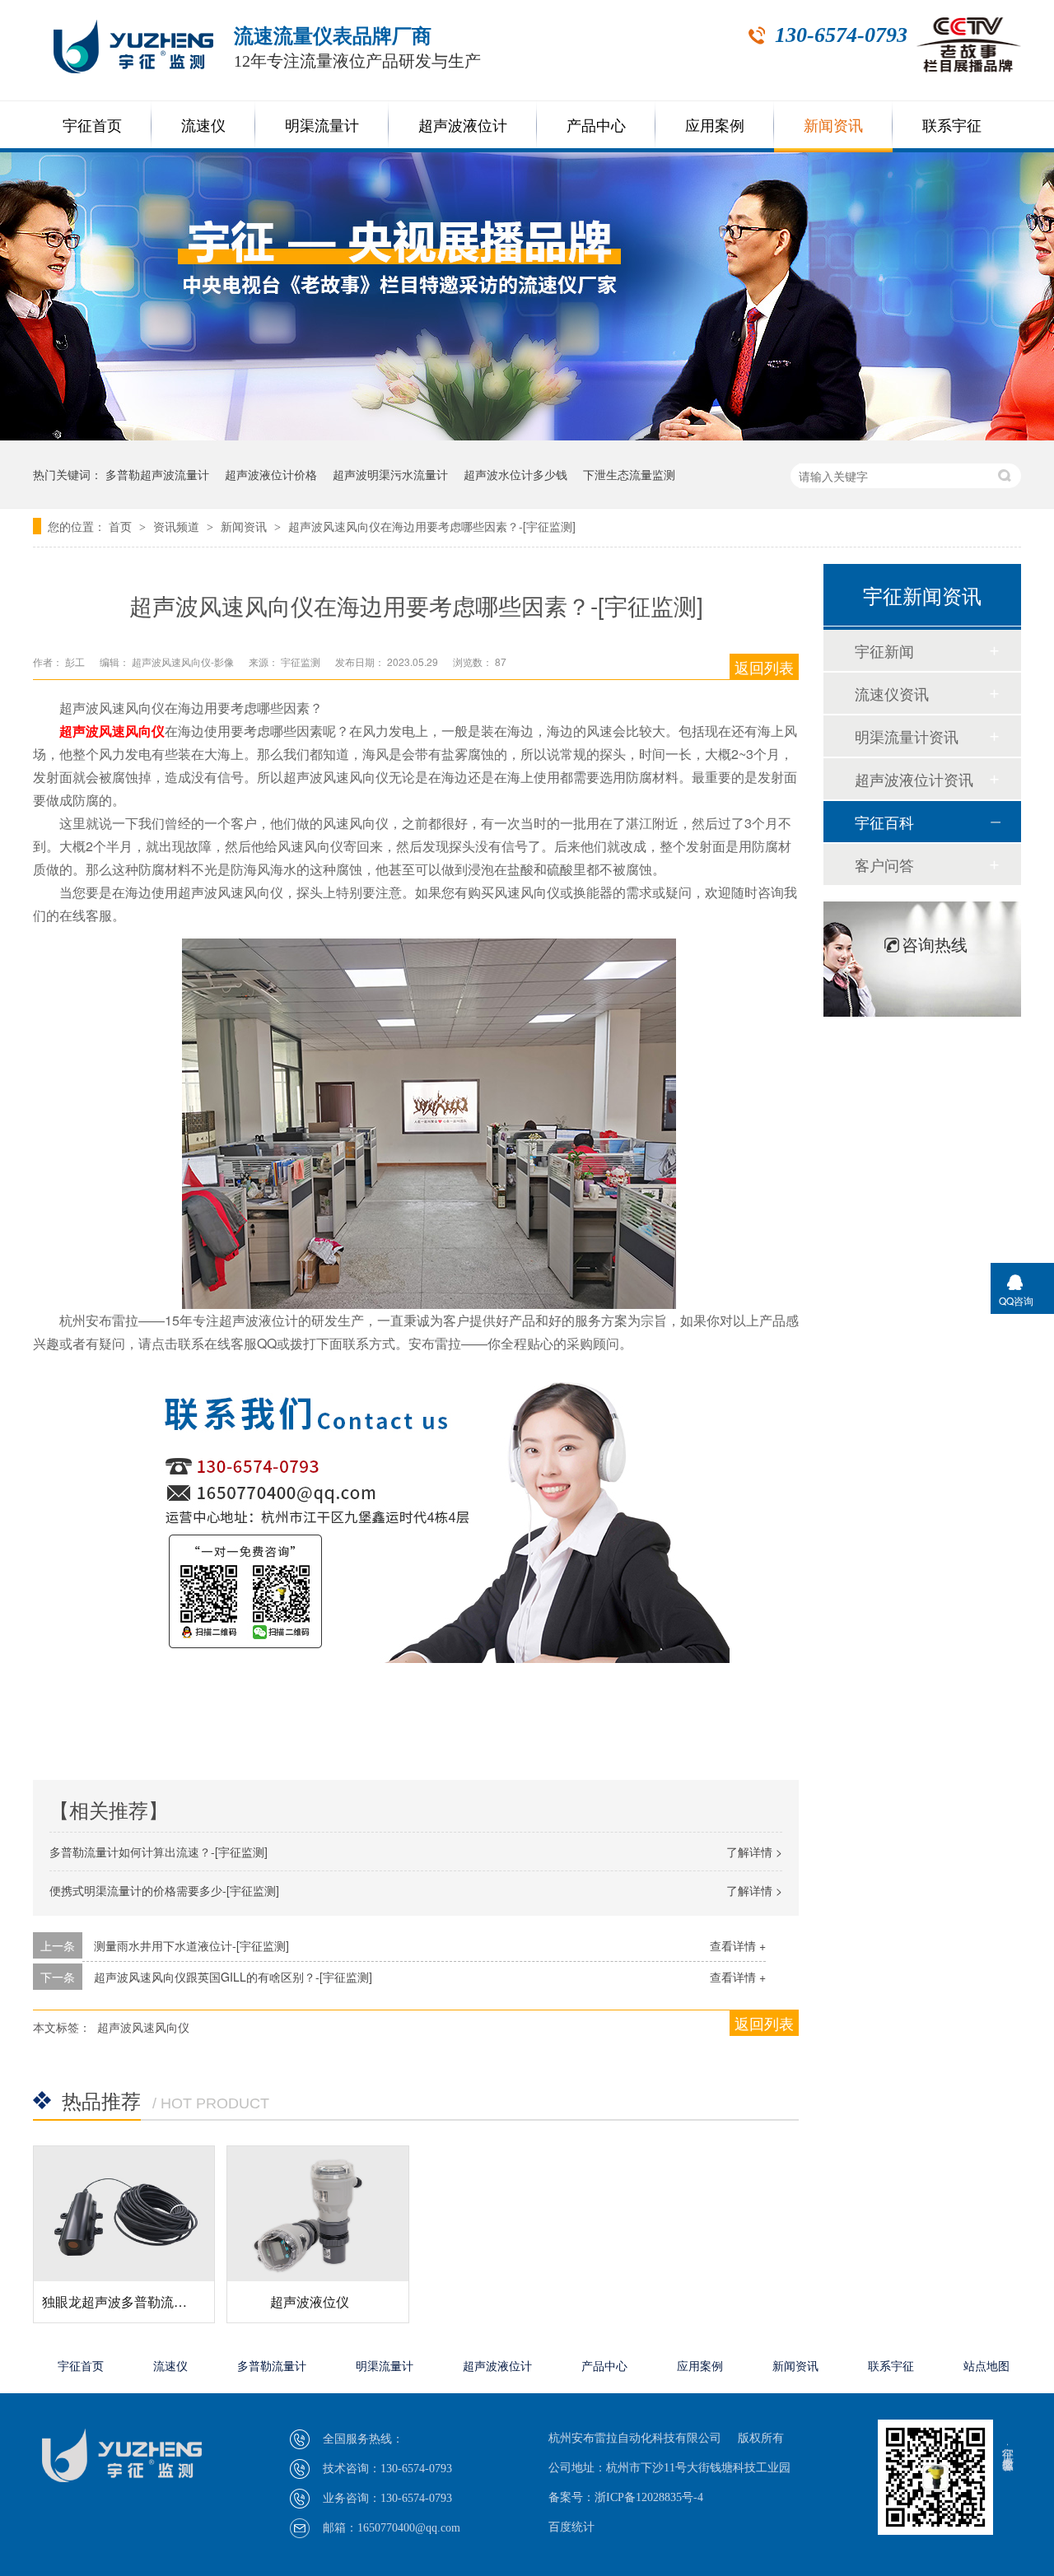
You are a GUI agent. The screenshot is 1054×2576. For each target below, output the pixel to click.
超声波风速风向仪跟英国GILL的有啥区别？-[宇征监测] (233, 1977)
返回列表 (764, 667)
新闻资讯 (833, 126)
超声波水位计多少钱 (515, 474)
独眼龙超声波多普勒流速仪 (121, 2301)
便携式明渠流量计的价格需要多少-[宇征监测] (164, 1890)
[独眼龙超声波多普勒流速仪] (124, 2214)
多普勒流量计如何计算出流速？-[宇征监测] (159, 1852)
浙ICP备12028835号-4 (649, 2497)
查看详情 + (738, 1945)
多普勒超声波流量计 (157, 474)
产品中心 (596, 126)
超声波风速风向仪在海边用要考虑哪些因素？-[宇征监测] (432, 526)
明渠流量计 (322, 126)
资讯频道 (178, 526)
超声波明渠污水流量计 (390, 474)
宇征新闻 (884, 650)
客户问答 (884, 864)
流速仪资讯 (892, 693)
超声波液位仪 (310, 2301)
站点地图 (986, 2366)
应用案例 (715, 126)
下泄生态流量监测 (629, 474)
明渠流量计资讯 (907, 736)
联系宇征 (952, 126)
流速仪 (203, 126)
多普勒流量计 (272, 2366)
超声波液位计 (463, 126)
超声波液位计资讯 (914, 779)
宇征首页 (92, 126)
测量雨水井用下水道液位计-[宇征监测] (191, 1945)
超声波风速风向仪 (143, 2027)
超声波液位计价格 (271, 474)
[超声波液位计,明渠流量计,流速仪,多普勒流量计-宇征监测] (161, 2438)
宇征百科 (884, 822)
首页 (122, 526)
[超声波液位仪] (317, 2214)
